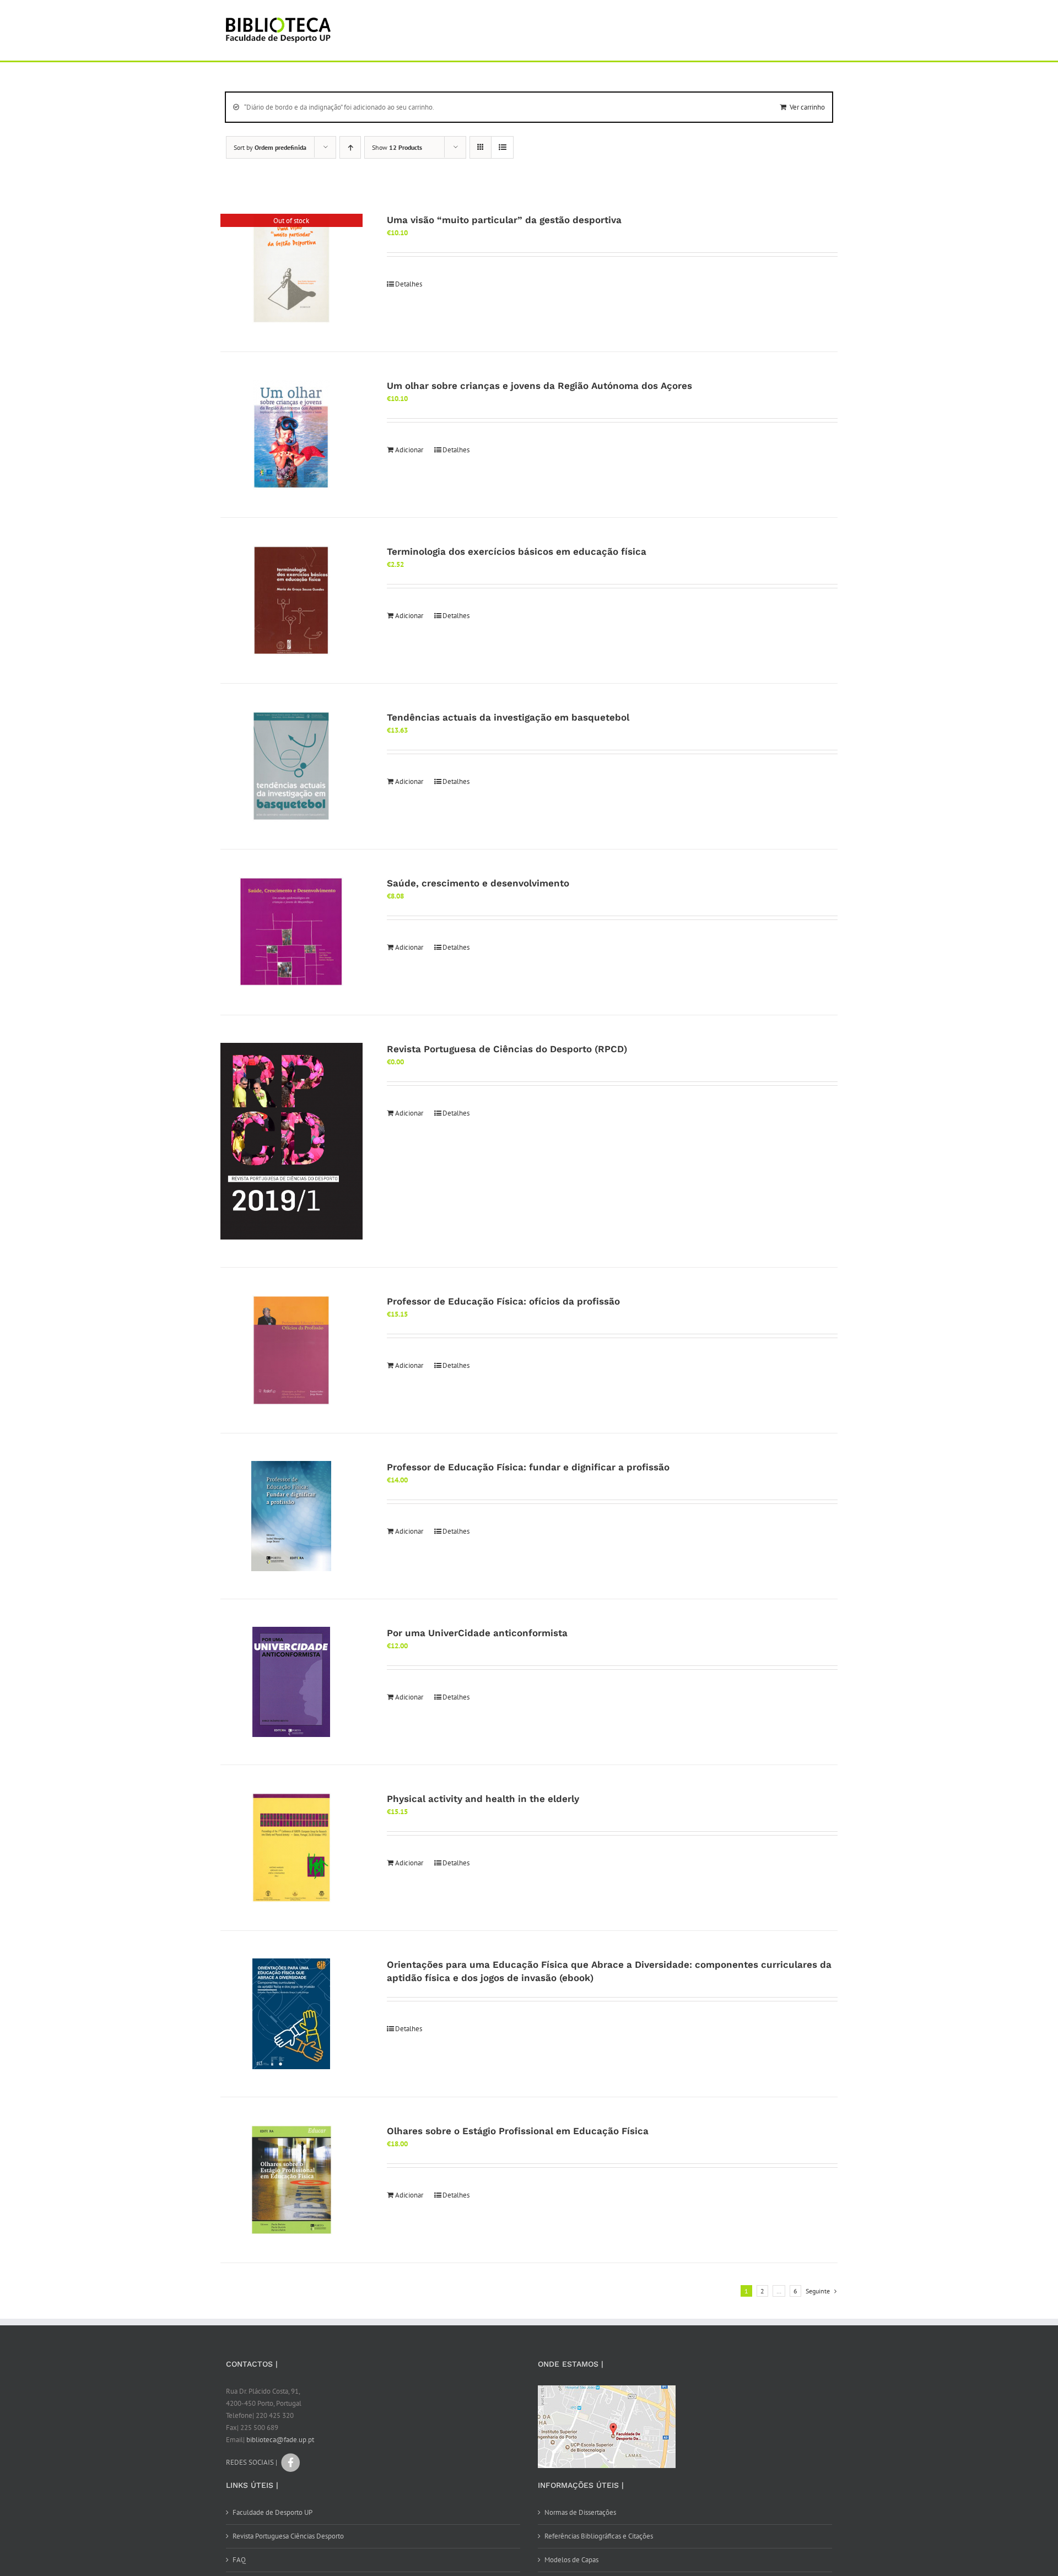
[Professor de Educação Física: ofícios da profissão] (292, 1350)
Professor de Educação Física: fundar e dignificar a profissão (528, 1467)
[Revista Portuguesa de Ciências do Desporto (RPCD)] (292, 1141)
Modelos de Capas (571, 2560)
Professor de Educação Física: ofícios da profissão (503, 1301)
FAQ (239, 2560)
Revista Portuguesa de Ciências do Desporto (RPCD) (507, 1049)
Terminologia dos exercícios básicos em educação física (517, 551)
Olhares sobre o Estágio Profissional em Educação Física (518, 2131)
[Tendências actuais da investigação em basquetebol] (292, 766)
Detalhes (409, 284)
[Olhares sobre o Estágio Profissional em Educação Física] (292, 2180)
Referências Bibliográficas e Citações (599, 2536)
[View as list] (502, 147)
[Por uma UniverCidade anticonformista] (292, 1682)
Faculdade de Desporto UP (272, 2512)
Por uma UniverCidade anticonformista (477, 1633)
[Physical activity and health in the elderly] (292, 1848)
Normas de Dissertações (580, 2512)
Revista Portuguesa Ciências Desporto (288, 2536)
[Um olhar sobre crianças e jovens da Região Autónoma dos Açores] (292, 435)
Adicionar (409, 450)
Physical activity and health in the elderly (483, 1799)
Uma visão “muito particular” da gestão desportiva (504, 220)
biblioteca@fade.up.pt (280, 2440)
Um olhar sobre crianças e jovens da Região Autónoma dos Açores (539, 386)
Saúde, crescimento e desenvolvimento (478, 883)
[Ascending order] (350, 147)
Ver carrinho (807, 107)
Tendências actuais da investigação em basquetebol (508, 717)
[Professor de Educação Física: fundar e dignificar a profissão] (292, 1516)
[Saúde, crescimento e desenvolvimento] (292, 932)
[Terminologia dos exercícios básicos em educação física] (292, 600)
